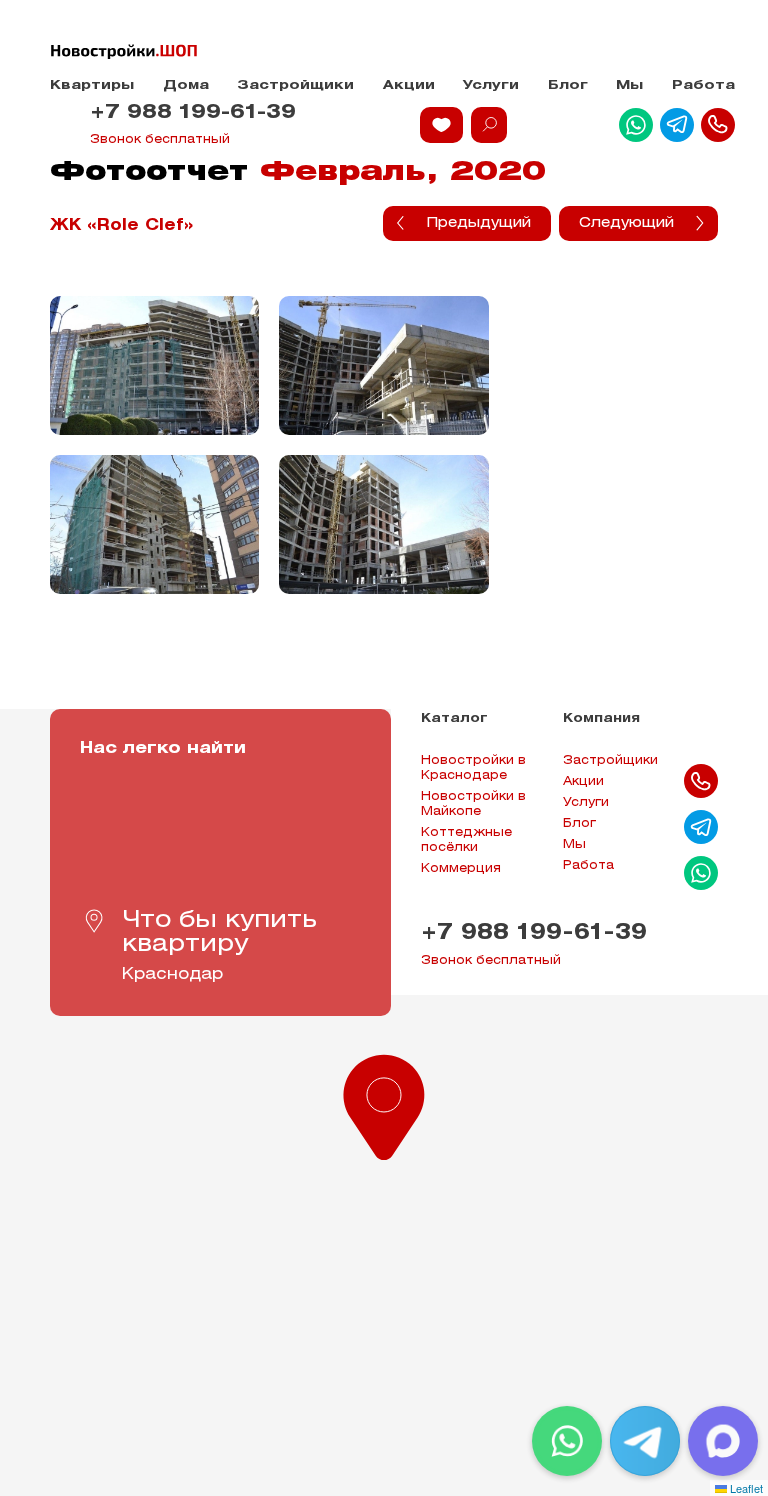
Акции (409, 85)
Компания (601, 718)
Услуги (491, 85)
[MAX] (723, 1441)
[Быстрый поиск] (489, 125)
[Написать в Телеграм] (677, 125)
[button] (384, 1103)
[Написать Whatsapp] (636, 125)
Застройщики (295, 85)
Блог (568, 85)
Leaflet (745, 1488)
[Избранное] (441, 125)
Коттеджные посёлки (466, 840)
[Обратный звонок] (718, 125)
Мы (629, 85)
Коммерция (461, 868)
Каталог (454, 718)
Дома (186, 85)
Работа (703, 85)
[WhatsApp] (567, 1441)
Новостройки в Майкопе (473, 804)
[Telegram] (645, 1441)
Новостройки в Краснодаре (473, 768)
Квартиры (92, 85)
